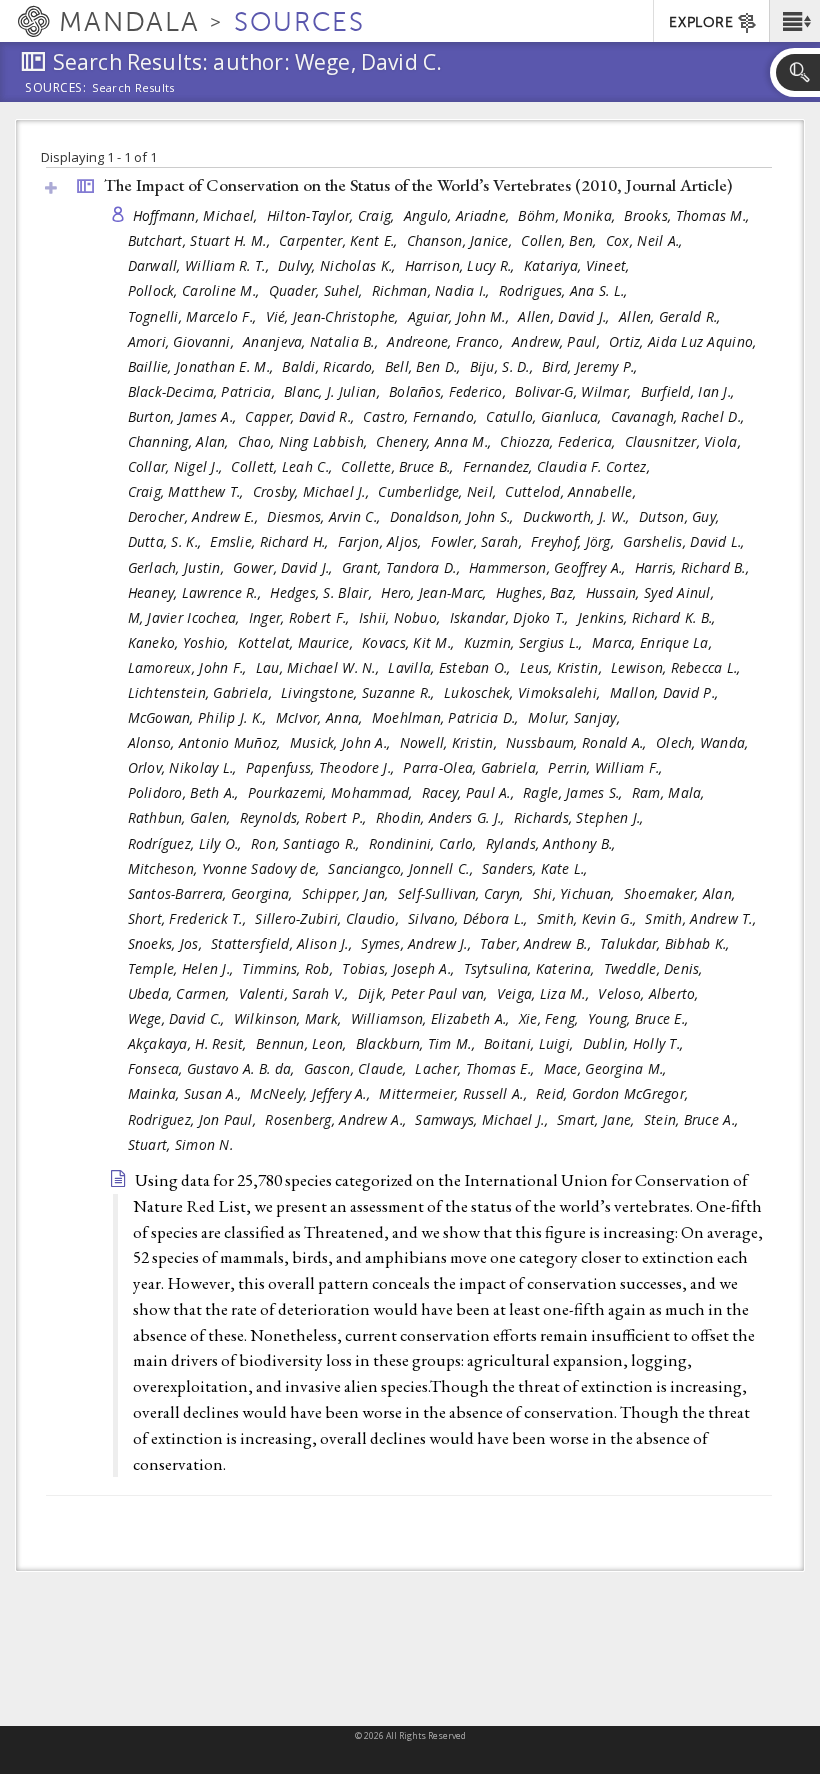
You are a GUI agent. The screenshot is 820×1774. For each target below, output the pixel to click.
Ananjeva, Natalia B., (312, 341)
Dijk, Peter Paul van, (425, 993)
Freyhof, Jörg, (574, 541)
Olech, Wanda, (704, 742)
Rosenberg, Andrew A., (337, 1119)
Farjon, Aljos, (382, 541)
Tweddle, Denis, (655, 968)
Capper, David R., (301, 416)
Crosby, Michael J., (313, 491)
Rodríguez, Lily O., (187, 843)
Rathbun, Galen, (181, 817)
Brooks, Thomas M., (688, 215)
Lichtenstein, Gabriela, (202, 692)
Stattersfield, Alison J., (283, 943)
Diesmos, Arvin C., (325, 516)
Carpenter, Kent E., (340, 240)
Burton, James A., (184, 416)
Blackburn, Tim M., (417, 1043)
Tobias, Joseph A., (400, 968)
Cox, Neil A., (646, 240)
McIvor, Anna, (321, 717)
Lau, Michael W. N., (320, 667)
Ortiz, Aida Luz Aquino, (685, 341)
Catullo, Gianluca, (545, 416)
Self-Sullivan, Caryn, (463, 893)
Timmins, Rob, (289, 968)
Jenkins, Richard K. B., (649, 617)
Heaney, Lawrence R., (197, 592)
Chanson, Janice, (462, 240)
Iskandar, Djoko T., (512, 617)
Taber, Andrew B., (537, 943)
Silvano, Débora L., (470, 918)
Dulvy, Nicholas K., (339, 265)
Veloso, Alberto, (650, 993)
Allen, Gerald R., (672, 316)
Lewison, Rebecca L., (678, 667)
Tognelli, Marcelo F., (194, 316)
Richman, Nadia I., (433, 290)
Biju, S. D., (504, 366)
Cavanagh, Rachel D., (680, 416)
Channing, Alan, (180, 441)
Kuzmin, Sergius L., (526, 642)
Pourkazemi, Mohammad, (332, 792)
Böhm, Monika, (568, 215)
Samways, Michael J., (483, 1119)
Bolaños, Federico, (449, 391)
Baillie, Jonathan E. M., (203, 366)
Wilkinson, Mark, (290, 1018)
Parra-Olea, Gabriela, (473, 767)
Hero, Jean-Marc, (436, 592)
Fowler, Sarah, (478, 541)
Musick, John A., (342, 742)
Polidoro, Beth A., (185, 792)
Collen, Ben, (561, 240)
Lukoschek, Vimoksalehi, (524, 692)
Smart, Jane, (598, 1119)
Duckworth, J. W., (578, 516)
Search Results (133, 88)
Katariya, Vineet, (579, 265)
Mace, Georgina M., (607, 1068)
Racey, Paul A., (470, 792)
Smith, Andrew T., (702, 918)
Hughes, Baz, (538, 592)
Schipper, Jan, (347, 893)
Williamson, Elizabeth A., (432, 1018)
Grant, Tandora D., (403, 567)
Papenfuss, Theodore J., (322, 767)
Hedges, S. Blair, (323, 592)
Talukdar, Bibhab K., (667, 943)
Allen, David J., (566, 316)
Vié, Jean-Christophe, (334, 316)
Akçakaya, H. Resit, (190, 1043)
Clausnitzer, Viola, (685, 441)
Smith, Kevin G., (589, 918)
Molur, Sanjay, (576, 717)
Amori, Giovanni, (183, 341)
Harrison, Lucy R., (462, 265)
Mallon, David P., (666, 692)
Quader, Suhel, (318, 290)
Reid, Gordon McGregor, (614, 1093)
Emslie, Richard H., (271, 541)
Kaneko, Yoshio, (180, 642)
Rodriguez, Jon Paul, (194, 1119)
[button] (794, 21)
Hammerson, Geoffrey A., (549, 567)
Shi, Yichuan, (576, 893)
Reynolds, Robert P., (305, 817)
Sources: (56, 89)
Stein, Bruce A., (693, 1119)
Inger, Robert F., (301, 617)
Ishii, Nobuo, (402, 617)
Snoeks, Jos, (167, 943)
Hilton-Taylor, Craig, (333, 215)
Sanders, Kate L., (537, 868)
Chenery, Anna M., (435, 441)
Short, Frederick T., (189, 918)
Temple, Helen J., (183, 968)
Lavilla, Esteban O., (451, 667)
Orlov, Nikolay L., (184, 767)
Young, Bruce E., (640, 1018)
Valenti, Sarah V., (296, 993)
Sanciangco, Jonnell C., (402, 868)
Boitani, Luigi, (530, 1043)
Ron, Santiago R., (307, 843)
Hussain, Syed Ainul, (652, 592)
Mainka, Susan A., (187, 1093)
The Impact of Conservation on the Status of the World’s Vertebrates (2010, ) (418, 185)
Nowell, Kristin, (451, 742)
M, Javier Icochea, (186, 617)
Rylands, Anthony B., (553, 843)
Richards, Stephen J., (581, 817)
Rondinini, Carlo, (425, 843)
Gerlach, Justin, (178, 567)
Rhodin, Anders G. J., (442, 817)
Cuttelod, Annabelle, (572, 491)
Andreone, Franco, (447, 341)
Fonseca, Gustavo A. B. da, (213, 1068)
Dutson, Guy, (681, 516)
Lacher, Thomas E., (476, 1068)
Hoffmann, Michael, (197, 215)
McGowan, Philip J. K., (199, 717)
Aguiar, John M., (461, 316)
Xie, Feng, (551, 1018)
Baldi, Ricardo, (330, 366)
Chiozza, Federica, (559, 441)
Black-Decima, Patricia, (204, 391)
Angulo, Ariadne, (459, 215)
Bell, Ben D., (425, 366)
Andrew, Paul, (558, 341)
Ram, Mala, (670, 792)
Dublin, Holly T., (635, 1043)
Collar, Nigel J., (177, 466)
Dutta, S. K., (167, 541)
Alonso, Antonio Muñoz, (206, 742)
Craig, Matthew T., (188, 491)
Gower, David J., (285, 567)
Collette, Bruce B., (399, 466)
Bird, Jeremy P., (592, 366)
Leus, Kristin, (563, 667)
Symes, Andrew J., (418, 943)
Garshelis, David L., (686, 541)
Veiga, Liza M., (545, 993)
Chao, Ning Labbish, (305, 441)
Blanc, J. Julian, (334, 391)
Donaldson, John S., (454, 516)
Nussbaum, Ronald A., (578, 742)
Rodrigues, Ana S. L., (565, 290)
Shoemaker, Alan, (682, 893)
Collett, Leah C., (283, 466)
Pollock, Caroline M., (196, 290)
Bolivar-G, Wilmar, (575, 391)
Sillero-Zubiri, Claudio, (329, 918)
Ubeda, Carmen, (181, 993)
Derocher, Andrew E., (195, 516)
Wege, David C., (178, 1018)
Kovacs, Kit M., (410, 642)
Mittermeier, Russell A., (455, 1093)
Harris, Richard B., (694, 567)
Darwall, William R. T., (201, 265)
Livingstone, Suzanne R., (360, 692)
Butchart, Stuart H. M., (201, 240)
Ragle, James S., (575, 792)
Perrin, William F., (607, 767)
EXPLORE (701, 22)
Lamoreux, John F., (189, 667)
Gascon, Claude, (357, 1068)
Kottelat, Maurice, (297, 642)
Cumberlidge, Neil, (439, 491)
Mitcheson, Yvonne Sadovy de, (226, 868)
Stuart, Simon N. (180, 1144)
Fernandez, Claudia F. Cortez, (558, 466)
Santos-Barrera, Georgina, (212, 893)
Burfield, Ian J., (690, 391)
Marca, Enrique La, (654, 642)
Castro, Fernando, (422, 416)
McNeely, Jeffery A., (312, 1093)
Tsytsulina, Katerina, (531, 968)
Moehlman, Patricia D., (447, 717)
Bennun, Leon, (303, 1043)
